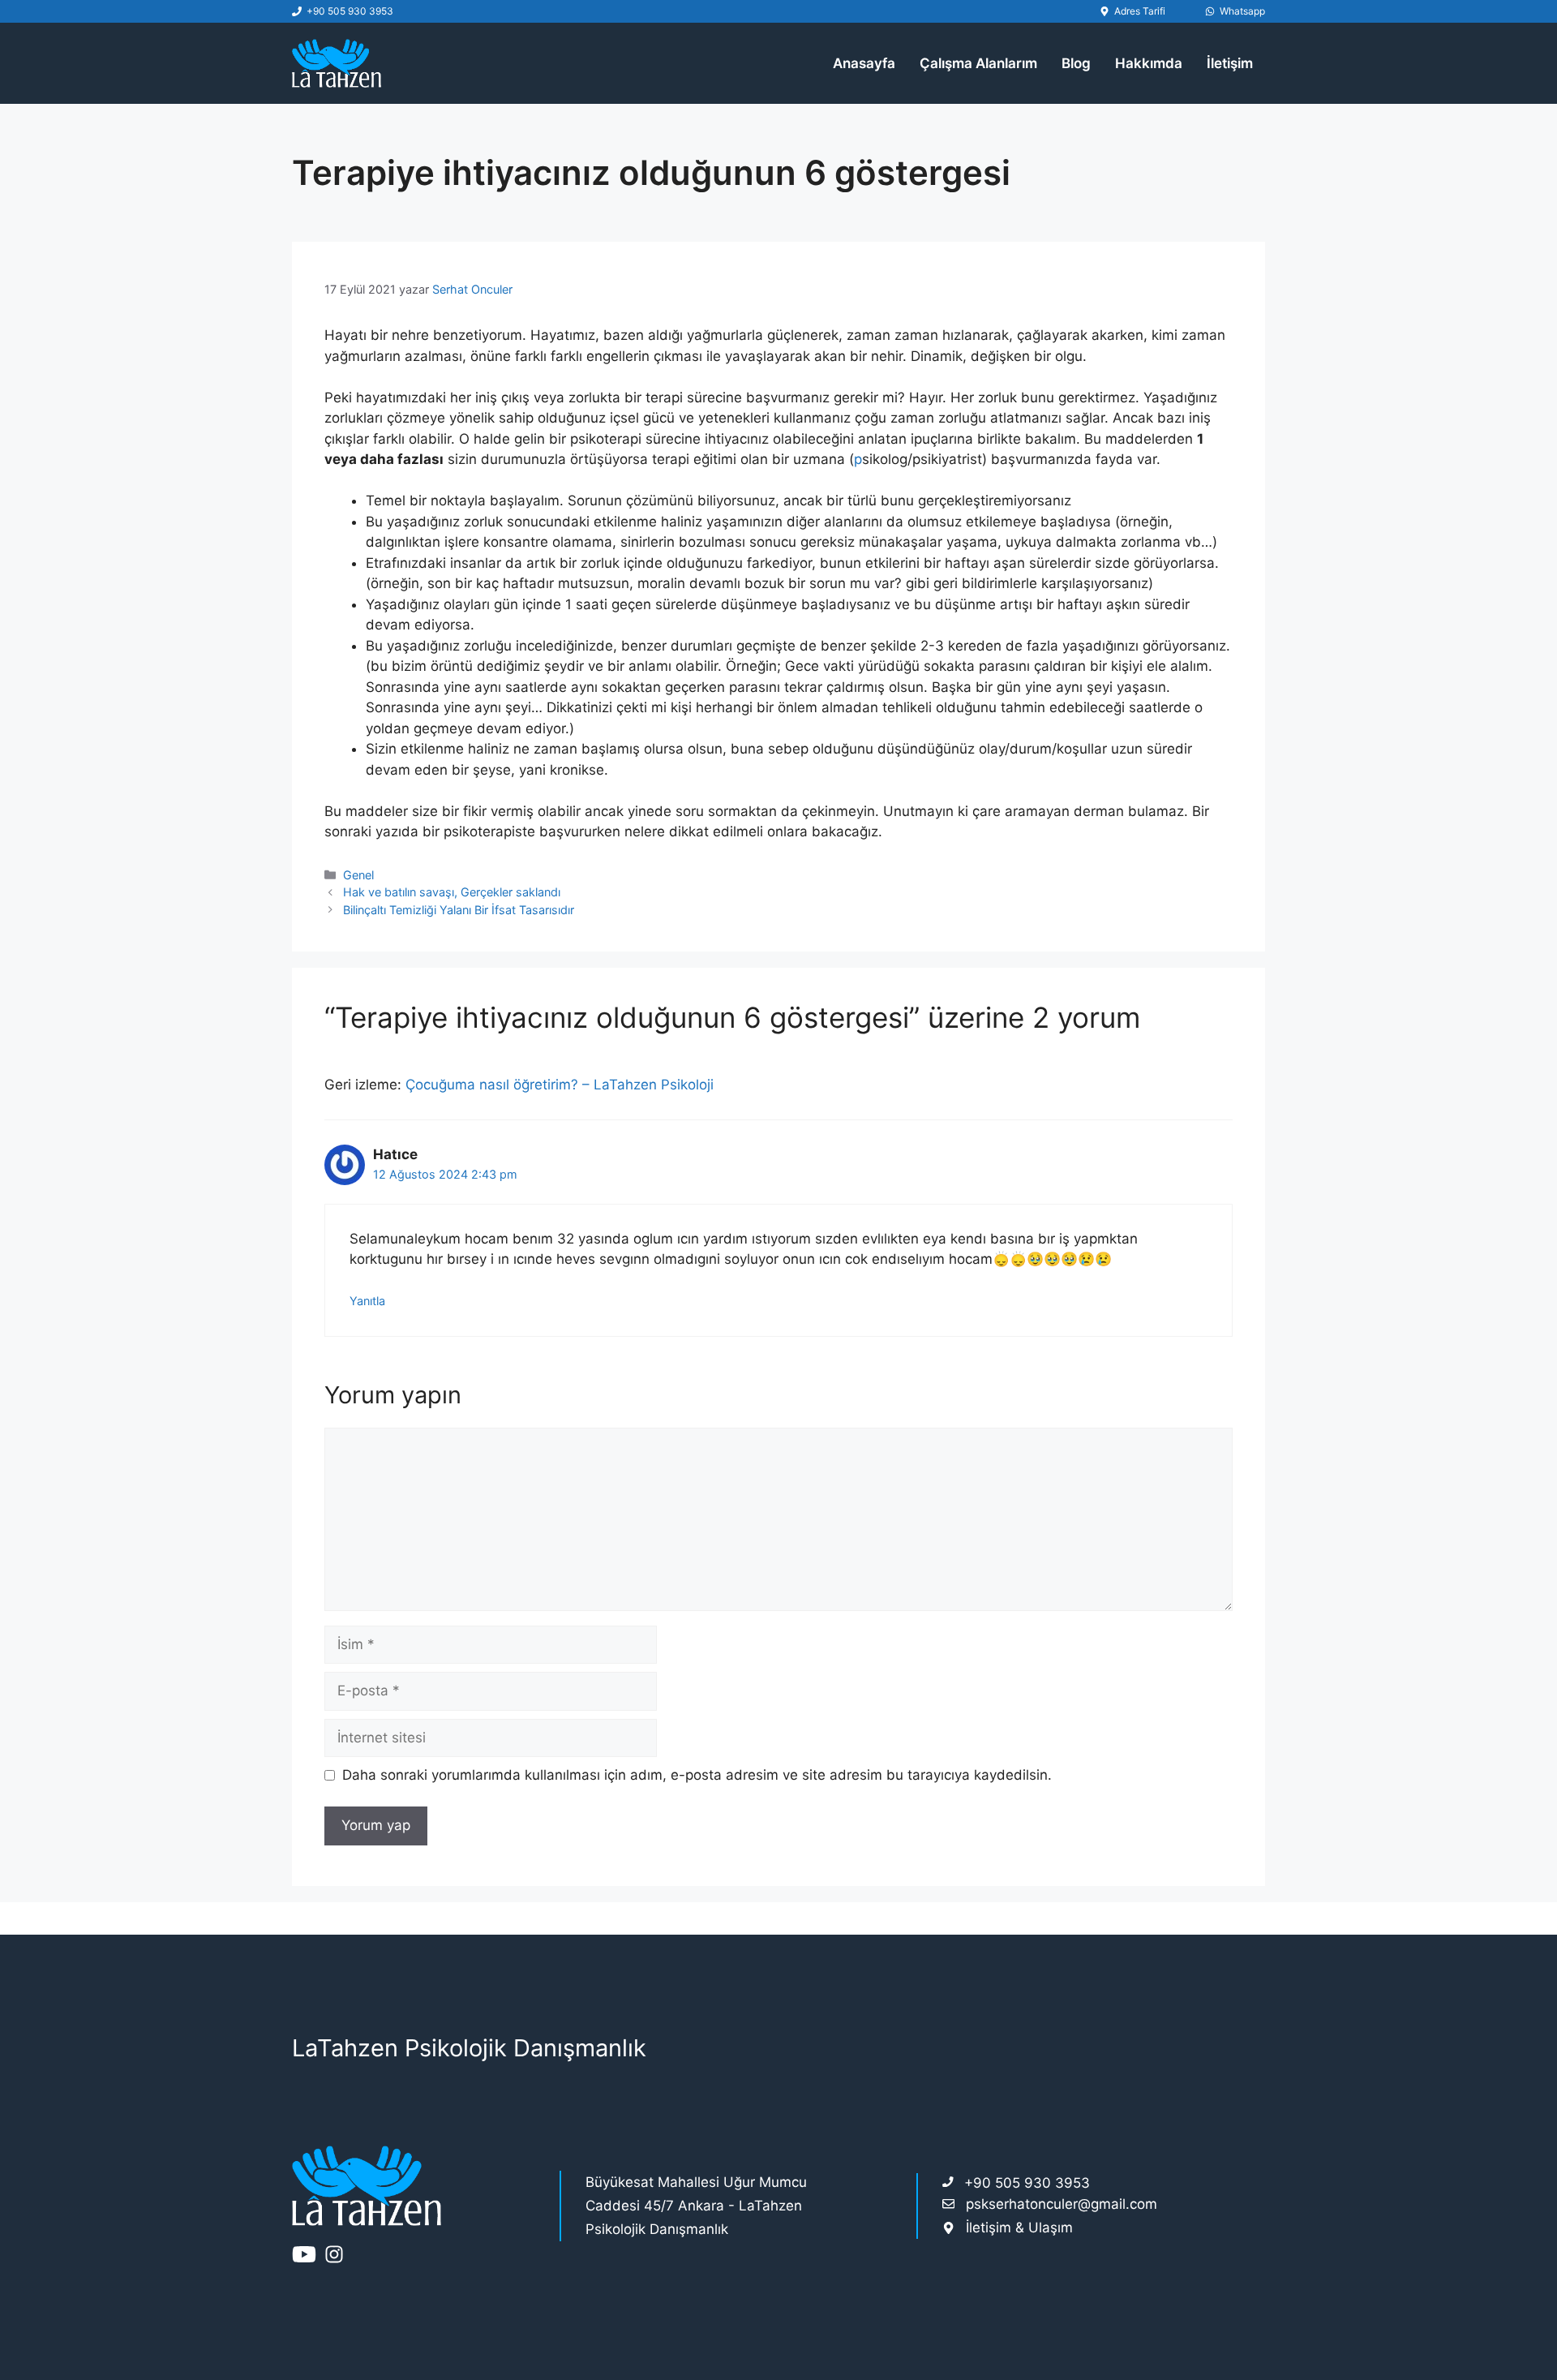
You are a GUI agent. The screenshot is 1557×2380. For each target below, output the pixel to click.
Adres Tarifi (1140, 11)
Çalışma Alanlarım (978, 63)
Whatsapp (1242, 11)
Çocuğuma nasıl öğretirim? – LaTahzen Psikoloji (560, 1085)
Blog (1076, 63)
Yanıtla (367, 1301)
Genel (358, 875)
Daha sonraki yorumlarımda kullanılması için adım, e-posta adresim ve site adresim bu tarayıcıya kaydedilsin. (697, 1775)
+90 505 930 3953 (350, 11)
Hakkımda (1149, 63)
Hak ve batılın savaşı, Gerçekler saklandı (452, 892)
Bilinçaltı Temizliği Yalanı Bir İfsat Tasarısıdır (459, 910)
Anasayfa (864, 63)
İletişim (1230, 63)
